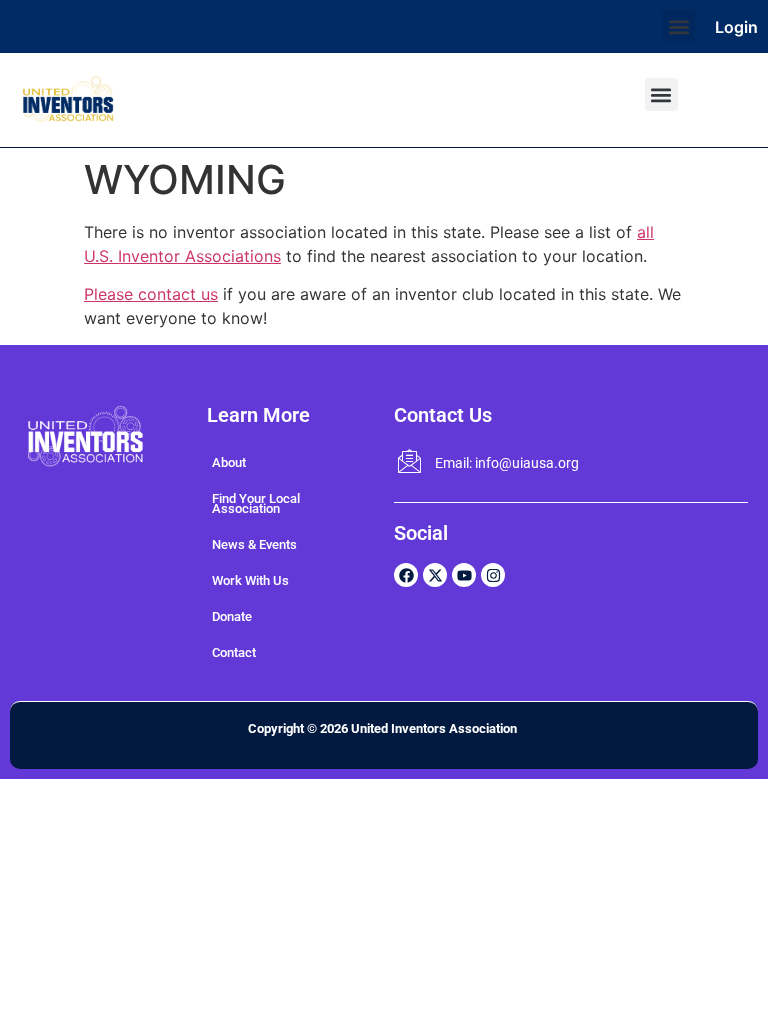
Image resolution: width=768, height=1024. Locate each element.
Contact (234, 652)
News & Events (254, 544)
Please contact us (151, 294)
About (229, 462)
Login (736, 27)
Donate (232, 616)
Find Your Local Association (256, 503)
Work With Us (250, 580)
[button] (678, 26)
